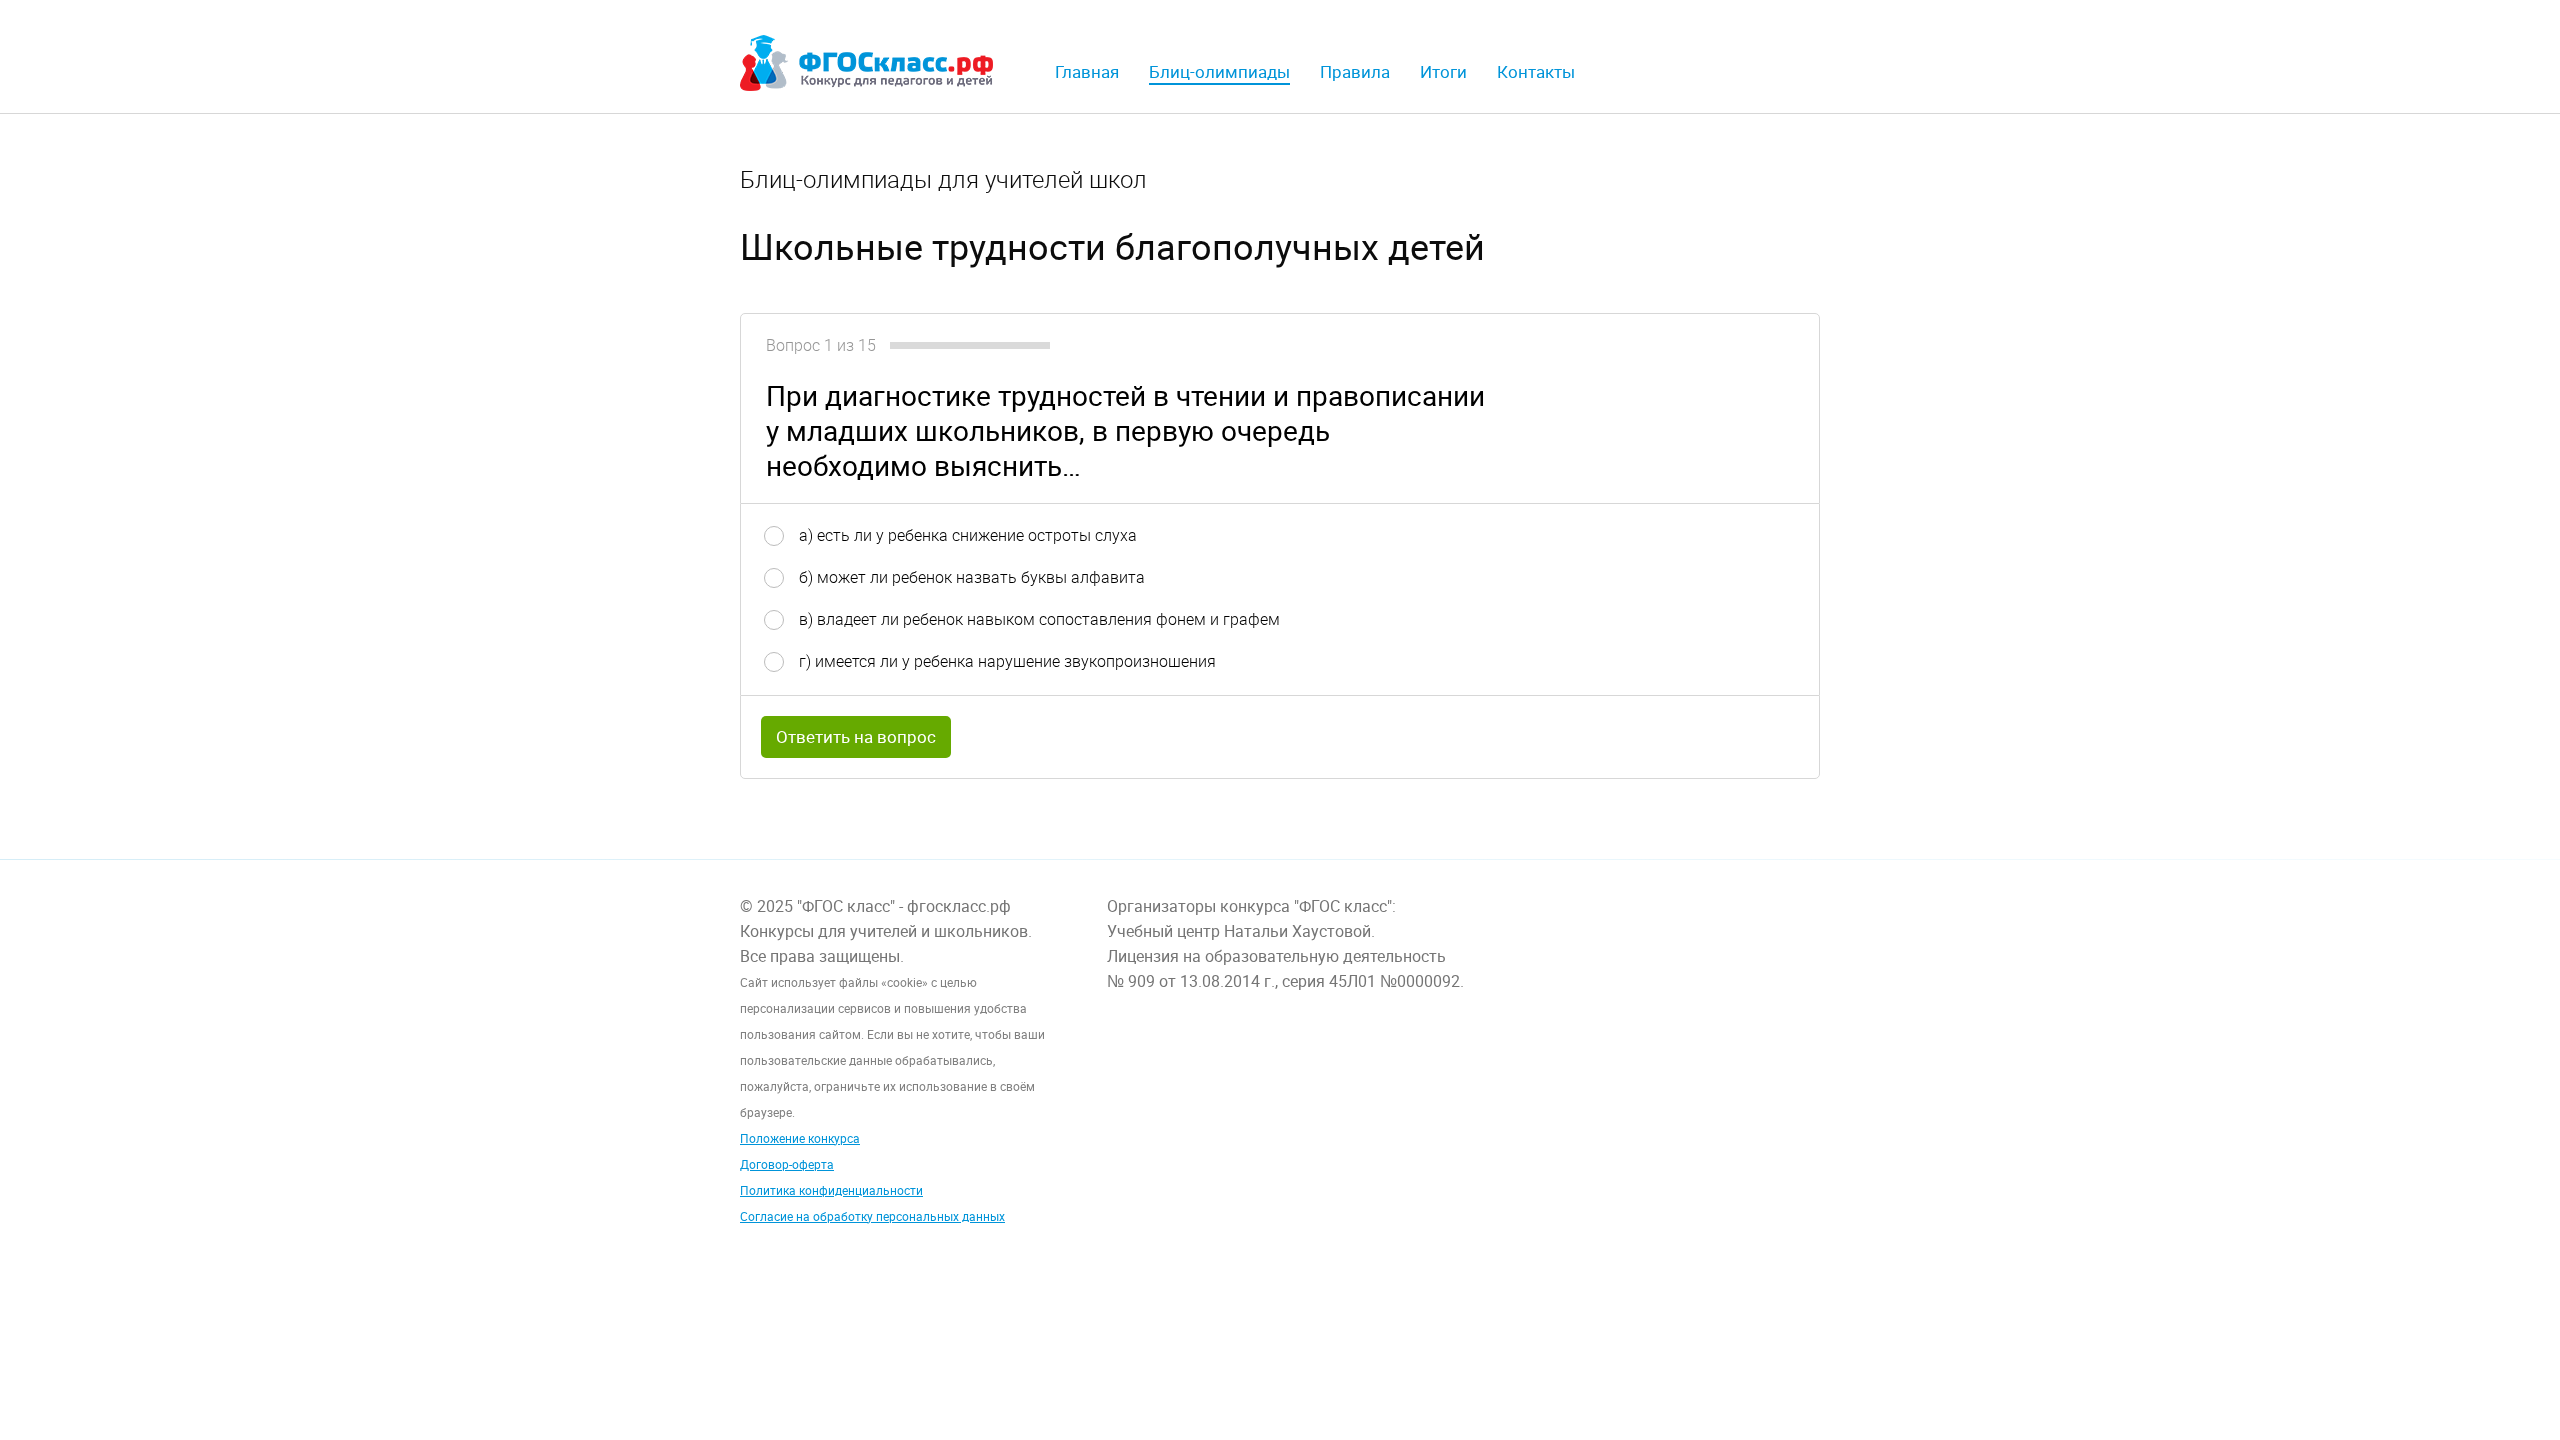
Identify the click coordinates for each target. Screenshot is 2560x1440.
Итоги (1443, 71)
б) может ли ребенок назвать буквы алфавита (972, 577)
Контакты (1536, 71)
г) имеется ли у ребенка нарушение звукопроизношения (1007, 661)
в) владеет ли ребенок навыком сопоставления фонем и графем (1039, 619)
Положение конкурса (800, 1138)
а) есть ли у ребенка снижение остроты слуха (968, 535)
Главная (1087, 71)
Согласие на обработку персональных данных (872, 1216)
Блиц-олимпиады (1219, 71)
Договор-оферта (787, 1164)
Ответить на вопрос (856, 736)
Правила (1355, 71)
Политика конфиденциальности (831, 1190)
